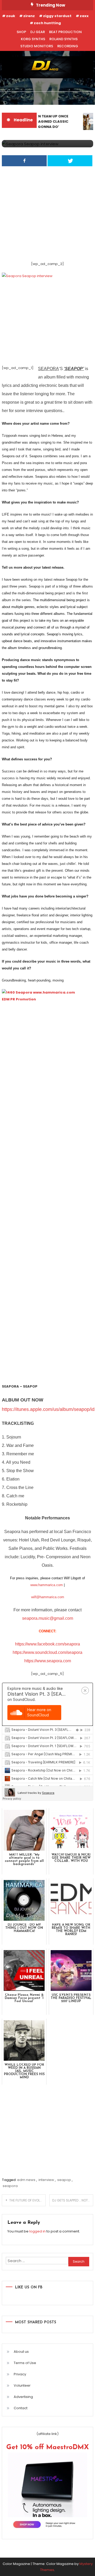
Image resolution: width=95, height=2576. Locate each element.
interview (46, 2180)
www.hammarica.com (47, 1585)
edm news (26, 2180)
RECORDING (68, 46)
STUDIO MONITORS (37, 46)
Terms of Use (25, 2363)
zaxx (84, 16)
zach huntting (47, 23)
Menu (15, 98)
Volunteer (22, 2385)
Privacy (20, 2374)
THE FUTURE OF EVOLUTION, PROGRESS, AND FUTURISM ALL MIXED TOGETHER (27, 2200)
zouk (11, 16)
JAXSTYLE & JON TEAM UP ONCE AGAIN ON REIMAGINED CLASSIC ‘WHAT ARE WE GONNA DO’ (38, 121)
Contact (21, 2408)
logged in (37, 2231)
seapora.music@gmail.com (48, 1618)
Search (80, 98)
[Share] (24, 161)
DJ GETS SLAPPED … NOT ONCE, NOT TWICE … (73, 2200)
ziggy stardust (57, 16)
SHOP (21, 32)
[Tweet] (70, 161)
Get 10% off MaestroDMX (48, 2447)
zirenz (29, 16)
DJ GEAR (38, 32)
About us (21, 2352)
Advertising (23, 2397)
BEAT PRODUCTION (65, 32)
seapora (10, 2186)
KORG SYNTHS (33, 39)
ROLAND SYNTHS (63, 39)
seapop (64, 2180)
